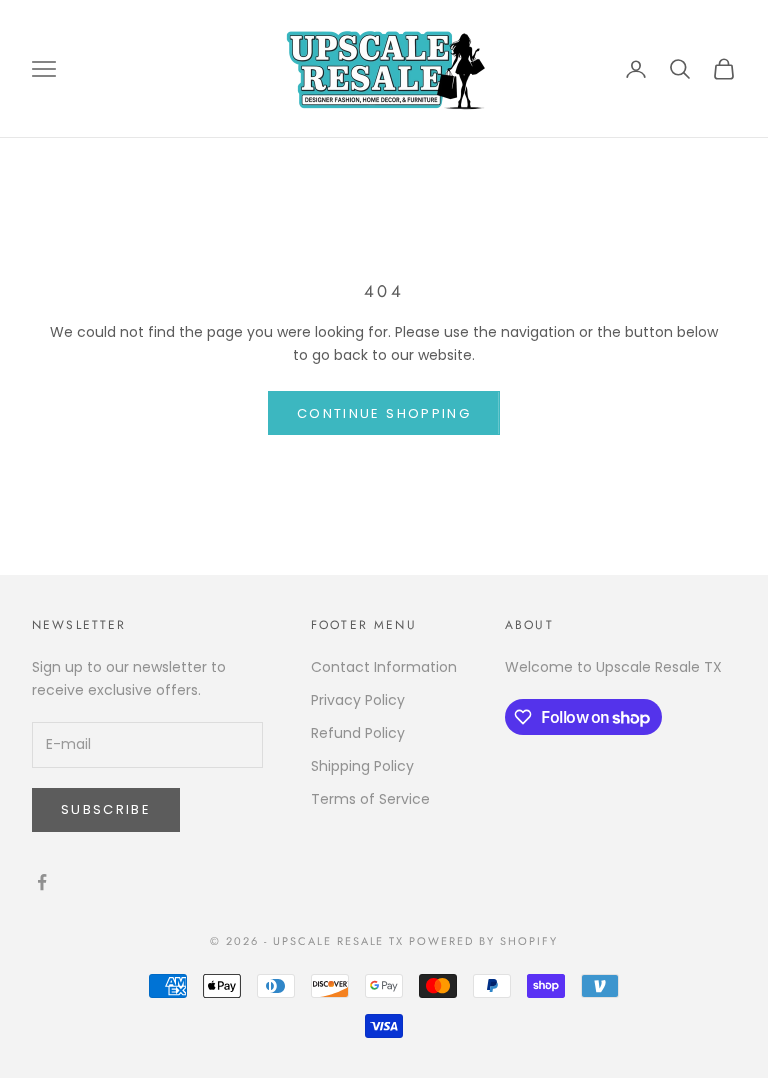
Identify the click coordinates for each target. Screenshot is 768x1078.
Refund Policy (358, 733)
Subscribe (106, 809)
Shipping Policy (362, 766)
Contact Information (384, 667)
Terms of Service (370, 799)
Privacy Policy (358, 700)
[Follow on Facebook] (42, 882)
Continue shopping (384, 413)
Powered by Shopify (483, 941)
